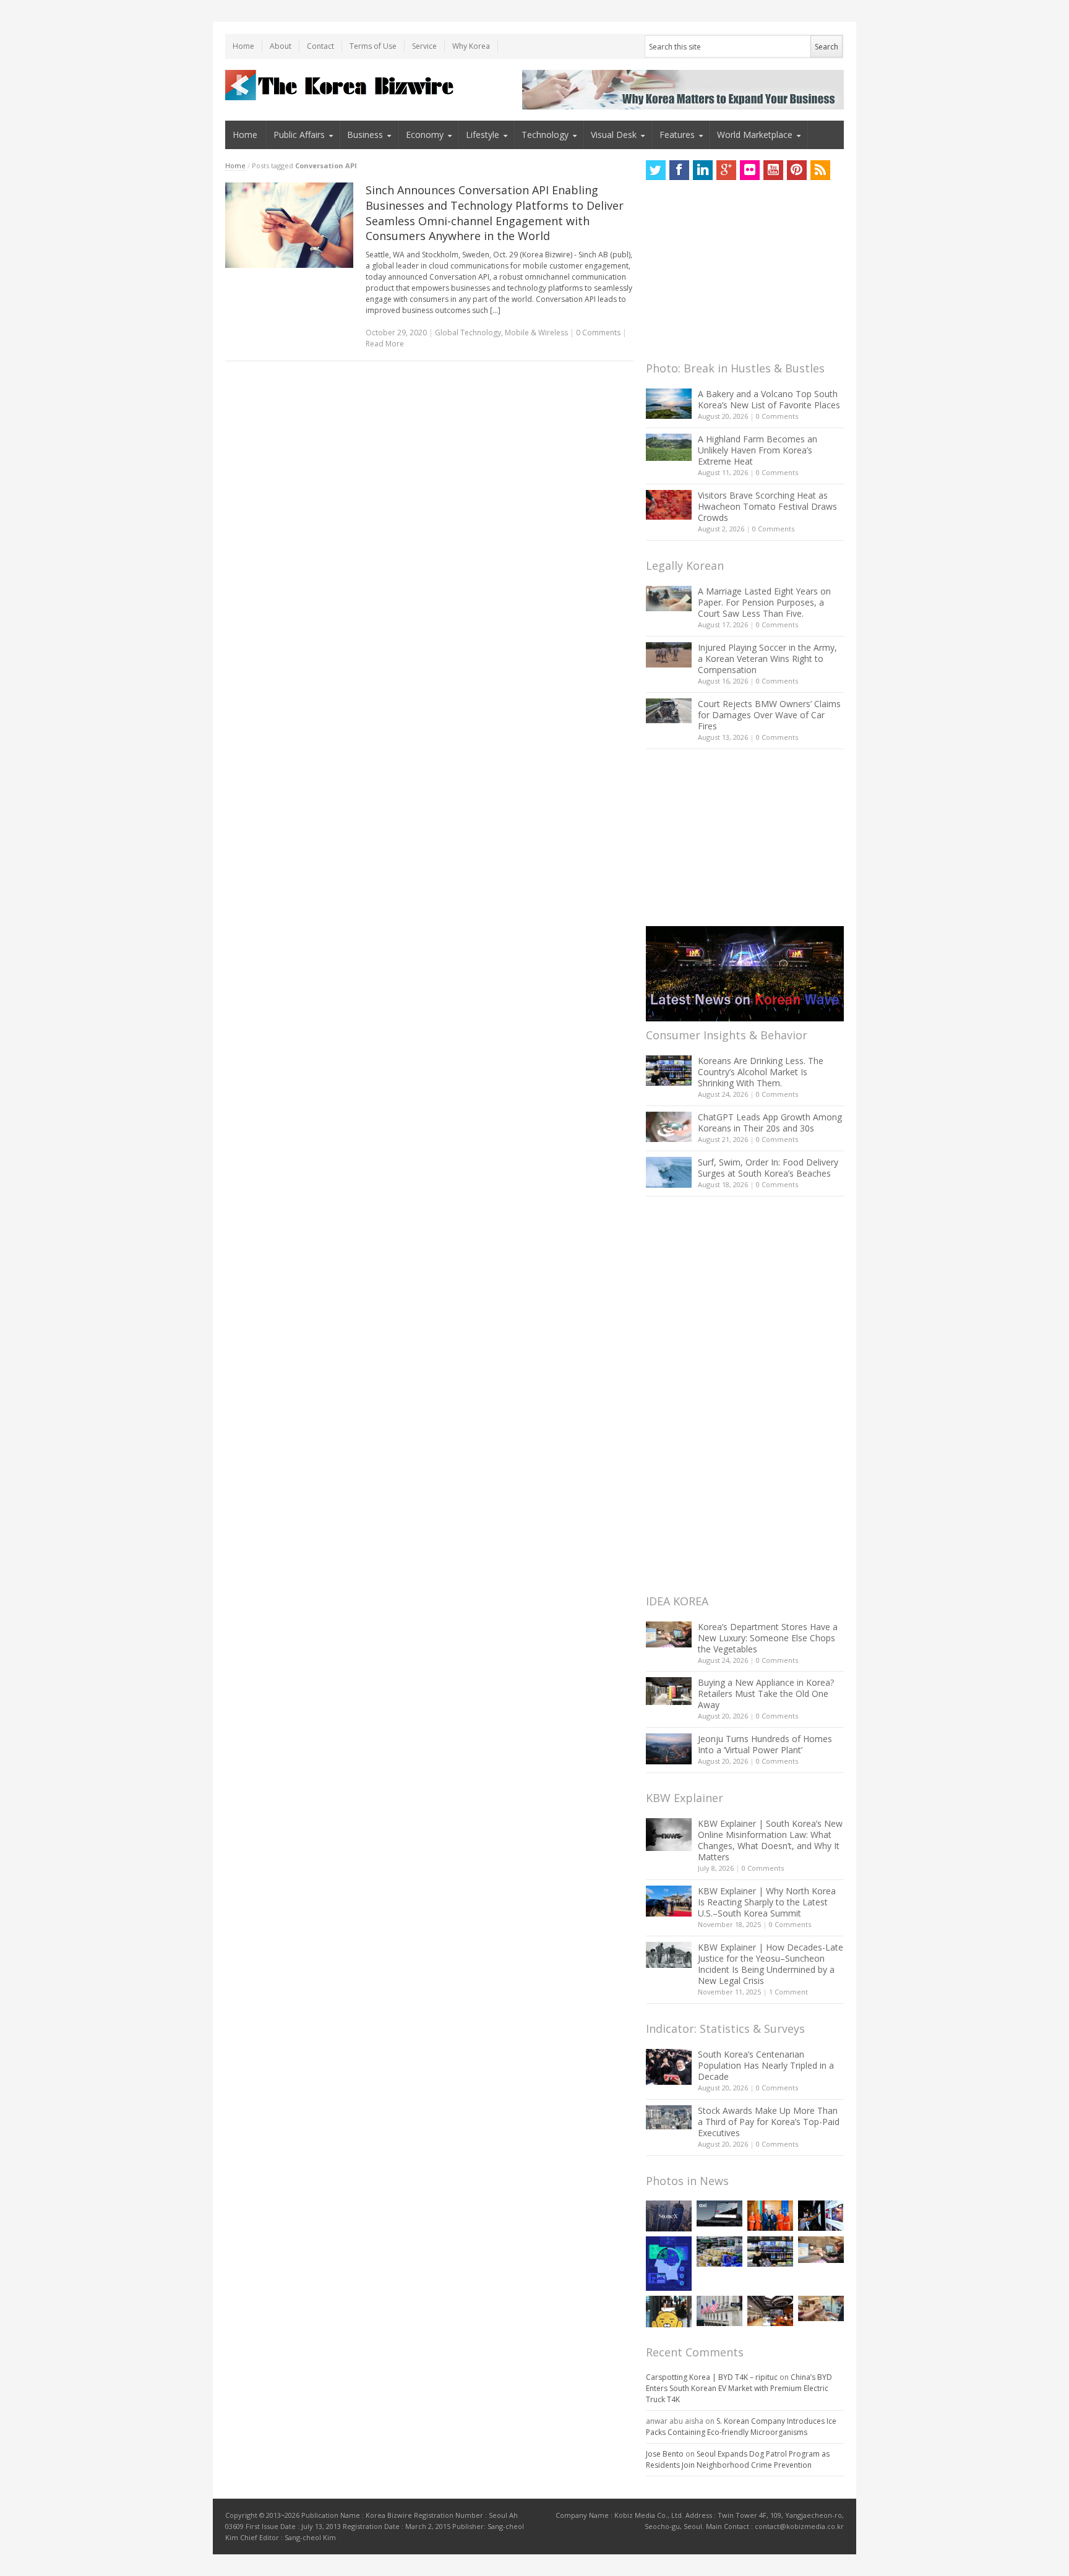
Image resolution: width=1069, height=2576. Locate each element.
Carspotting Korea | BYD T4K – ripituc (712, 2377)
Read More (385, 344)
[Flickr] (750, 170)
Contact (320, 46)
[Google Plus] (726, 170)
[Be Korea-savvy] (341, 85)
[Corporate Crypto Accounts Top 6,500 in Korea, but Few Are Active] (770, 2311)
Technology (545, 135)
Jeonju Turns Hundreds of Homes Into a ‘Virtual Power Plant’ (765, 1744)
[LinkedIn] (703, 170)
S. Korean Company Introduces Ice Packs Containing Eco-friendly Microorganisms (741, 2427)
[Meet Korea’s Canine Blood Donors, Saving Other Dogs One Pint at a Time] (821, 2308)
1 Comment (788, 1992)
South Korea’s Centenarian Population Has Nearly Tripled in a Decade (766, 2065)
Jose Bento (665, 2454)
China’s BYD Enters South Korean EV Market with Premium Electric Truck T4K (739, 2388)
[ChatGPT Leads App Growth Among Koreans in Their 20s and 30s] (669, 1127)
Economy (425, 135)
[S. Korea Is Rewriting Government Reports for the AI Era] (669, 2263)
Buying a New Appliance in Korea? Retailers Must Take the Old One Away (766, 1694)
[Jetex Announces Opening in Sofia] (770, 2216)
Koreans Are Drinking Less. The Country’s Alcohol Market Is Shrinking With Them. (761, 1072)
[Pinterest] (797, 170)
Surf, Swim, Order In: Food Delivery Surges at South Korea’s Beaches (768, 1168)
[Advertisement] (739, 274)
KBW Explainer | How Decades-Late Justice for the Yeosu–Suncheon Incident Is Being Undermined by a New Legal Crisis (771, 1964)
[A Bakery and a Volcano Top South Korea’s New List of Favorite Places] (669, 404)
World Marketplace (755, 135)
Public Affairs (299, 135)
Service (424, 46)
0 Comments (777, 416)
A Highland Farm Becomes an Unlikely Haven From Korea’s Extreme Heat (758, 450)
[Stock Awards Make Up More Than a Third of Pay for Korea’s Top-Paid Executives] (669, 2117)
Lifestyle (483, 135)
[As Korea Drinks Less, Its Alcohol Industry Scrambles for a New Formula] (719, 2252)
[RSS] (820, 170)
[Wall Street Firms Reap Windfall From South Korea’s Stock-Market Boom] (719, 2311)
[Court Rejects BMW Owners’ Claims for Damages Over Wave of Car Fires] (669, 711)
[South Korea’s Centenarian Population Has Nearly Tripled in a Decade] (669, 2067)
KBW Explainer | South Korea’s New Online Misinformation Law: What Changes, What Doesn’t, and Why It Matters (770, 1840)
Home (243, 46)
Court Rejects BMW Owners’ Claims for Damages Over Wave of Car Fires (769, 715)
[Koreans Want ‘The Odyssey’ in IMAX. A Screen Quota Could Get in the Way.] (821, 2216)
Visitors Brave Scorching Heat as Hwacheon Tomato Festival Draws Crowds (767, 506)
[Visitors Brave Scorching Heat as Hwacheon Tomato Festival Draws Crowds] (669, 505)
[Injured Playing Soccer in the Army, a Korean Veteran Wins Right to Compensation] (669, 655)
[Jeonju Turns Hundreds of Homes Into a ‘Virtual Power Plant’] (669, 1749)
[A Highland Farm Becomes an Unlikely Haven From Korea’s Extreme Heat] (669, 447)
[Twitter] (656, 170)
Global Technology (468, 333)
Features (677, 135)
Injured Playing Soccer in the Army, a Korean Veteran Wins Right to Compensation (767, 659)
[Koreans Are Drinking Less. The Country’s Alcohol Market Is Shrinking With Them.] (669, 1071)
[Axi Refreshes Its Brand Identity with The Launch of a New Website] (719, 2213)
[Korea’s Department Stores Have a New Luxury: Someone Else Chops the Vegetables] (669, 1635)
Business (365, 135)
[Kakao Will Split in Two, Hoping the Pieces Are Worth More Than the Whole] (669, 2312)
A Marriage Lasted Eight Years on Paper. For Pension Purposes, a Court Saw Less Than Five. (764, 602)
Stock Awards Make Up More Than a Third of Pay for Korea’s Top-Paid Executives (769, 2122)
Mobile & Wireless (536, 333)
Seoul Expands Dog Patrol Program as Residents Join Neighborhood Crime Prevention (738, 2459)
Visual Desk (614, 135)
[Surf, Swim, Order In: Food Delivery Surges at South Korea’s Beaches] (669, 1172)
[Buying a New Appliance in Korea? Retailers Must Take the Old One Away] (669, 1691)
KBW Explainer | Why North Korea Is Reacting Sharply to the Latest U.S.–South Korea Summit (767, 1902)
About (281, 46)
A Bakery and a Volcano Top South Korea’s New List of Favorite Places (769, 399)
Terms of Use (373, 46)
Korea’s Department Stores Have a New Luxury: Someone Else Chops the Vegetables (768, 1638)
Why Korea (471, 46)
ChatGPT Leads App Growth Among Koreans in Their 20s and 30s (770, 1123)
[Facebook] (679, 170)
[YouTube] (773, 170)
